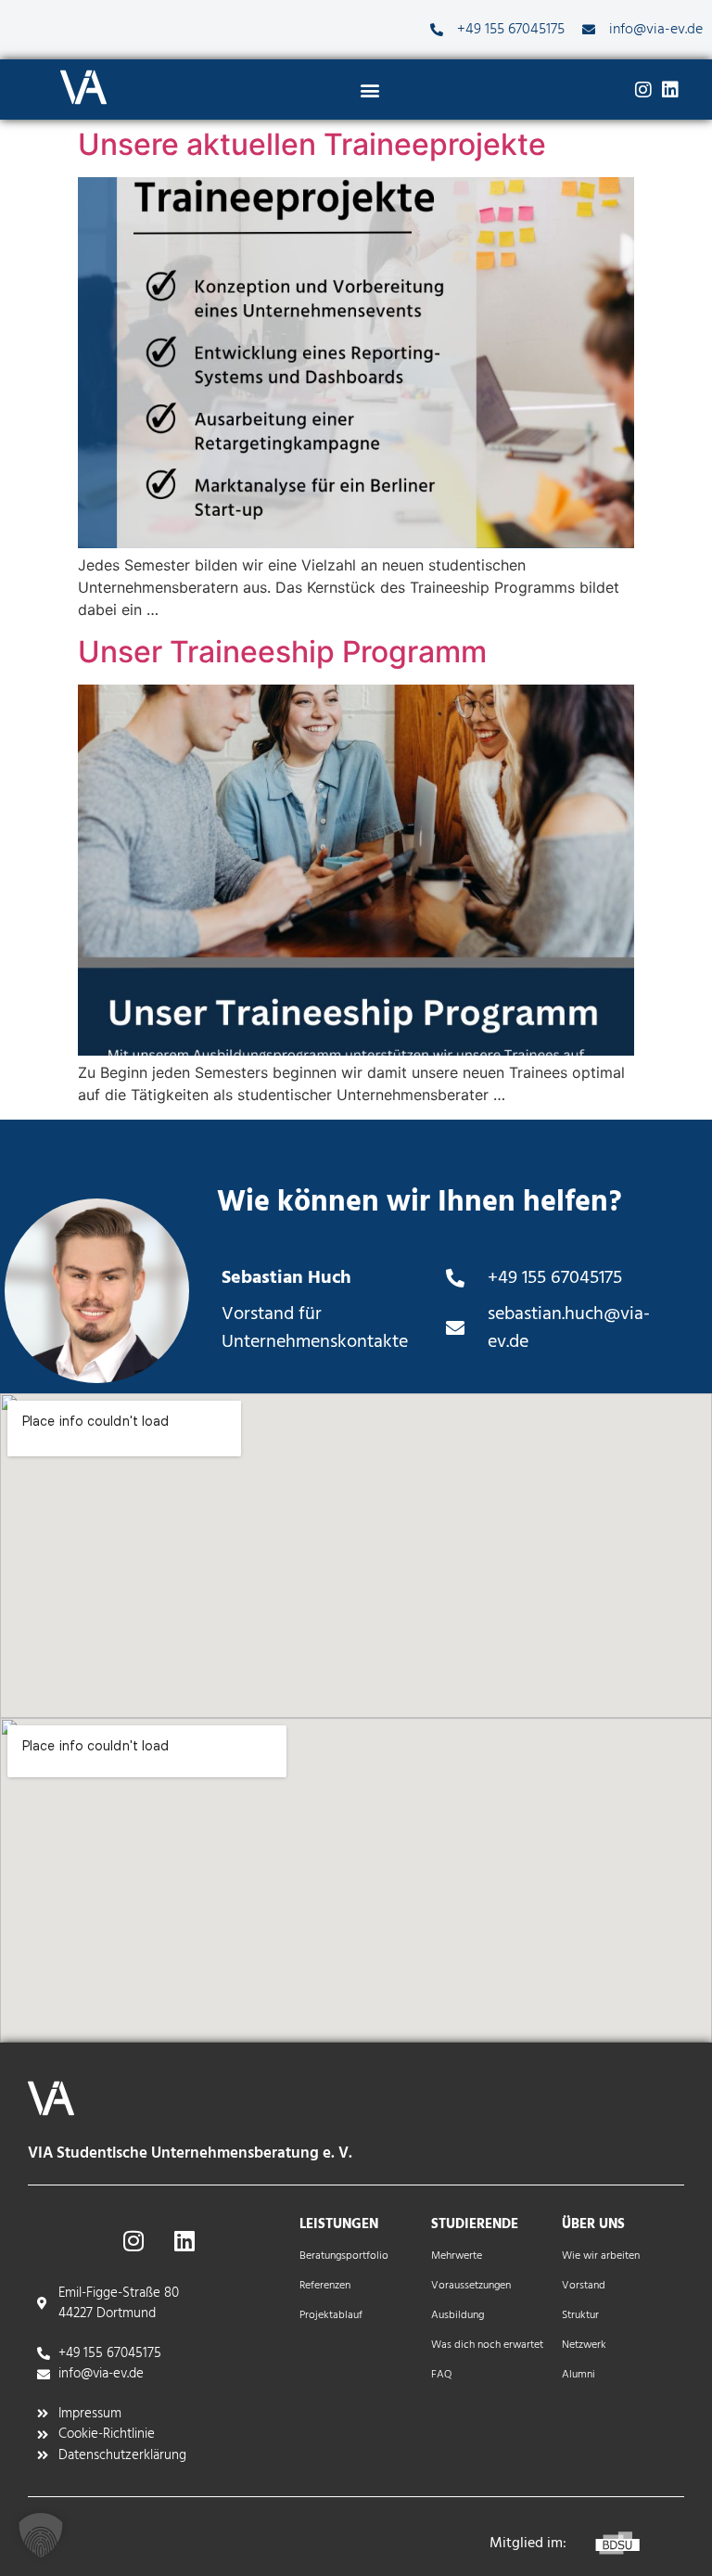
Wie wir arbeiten (601, 2256)
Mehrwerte (457, 2256)
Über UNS (593, 2224)
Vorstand (584, 2286)
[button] (370, 90)
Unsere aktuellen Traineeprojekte (312, 144)
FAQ (441, 2375)
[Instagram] (643, 90)
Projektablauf (331, 2315)
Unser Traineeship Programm (282, 652)
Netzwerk (584, 2345)
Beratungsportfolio (344, 2256)
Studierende (475, 2224)
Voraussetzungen (471, 2286)
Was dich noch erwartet (487, 2345)
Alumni (578, 2375)
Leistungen (339, 2224)
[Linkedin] (670, 90)
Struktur (580, 2315)
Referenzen (325, 2286)
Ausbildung (458, 2315)
